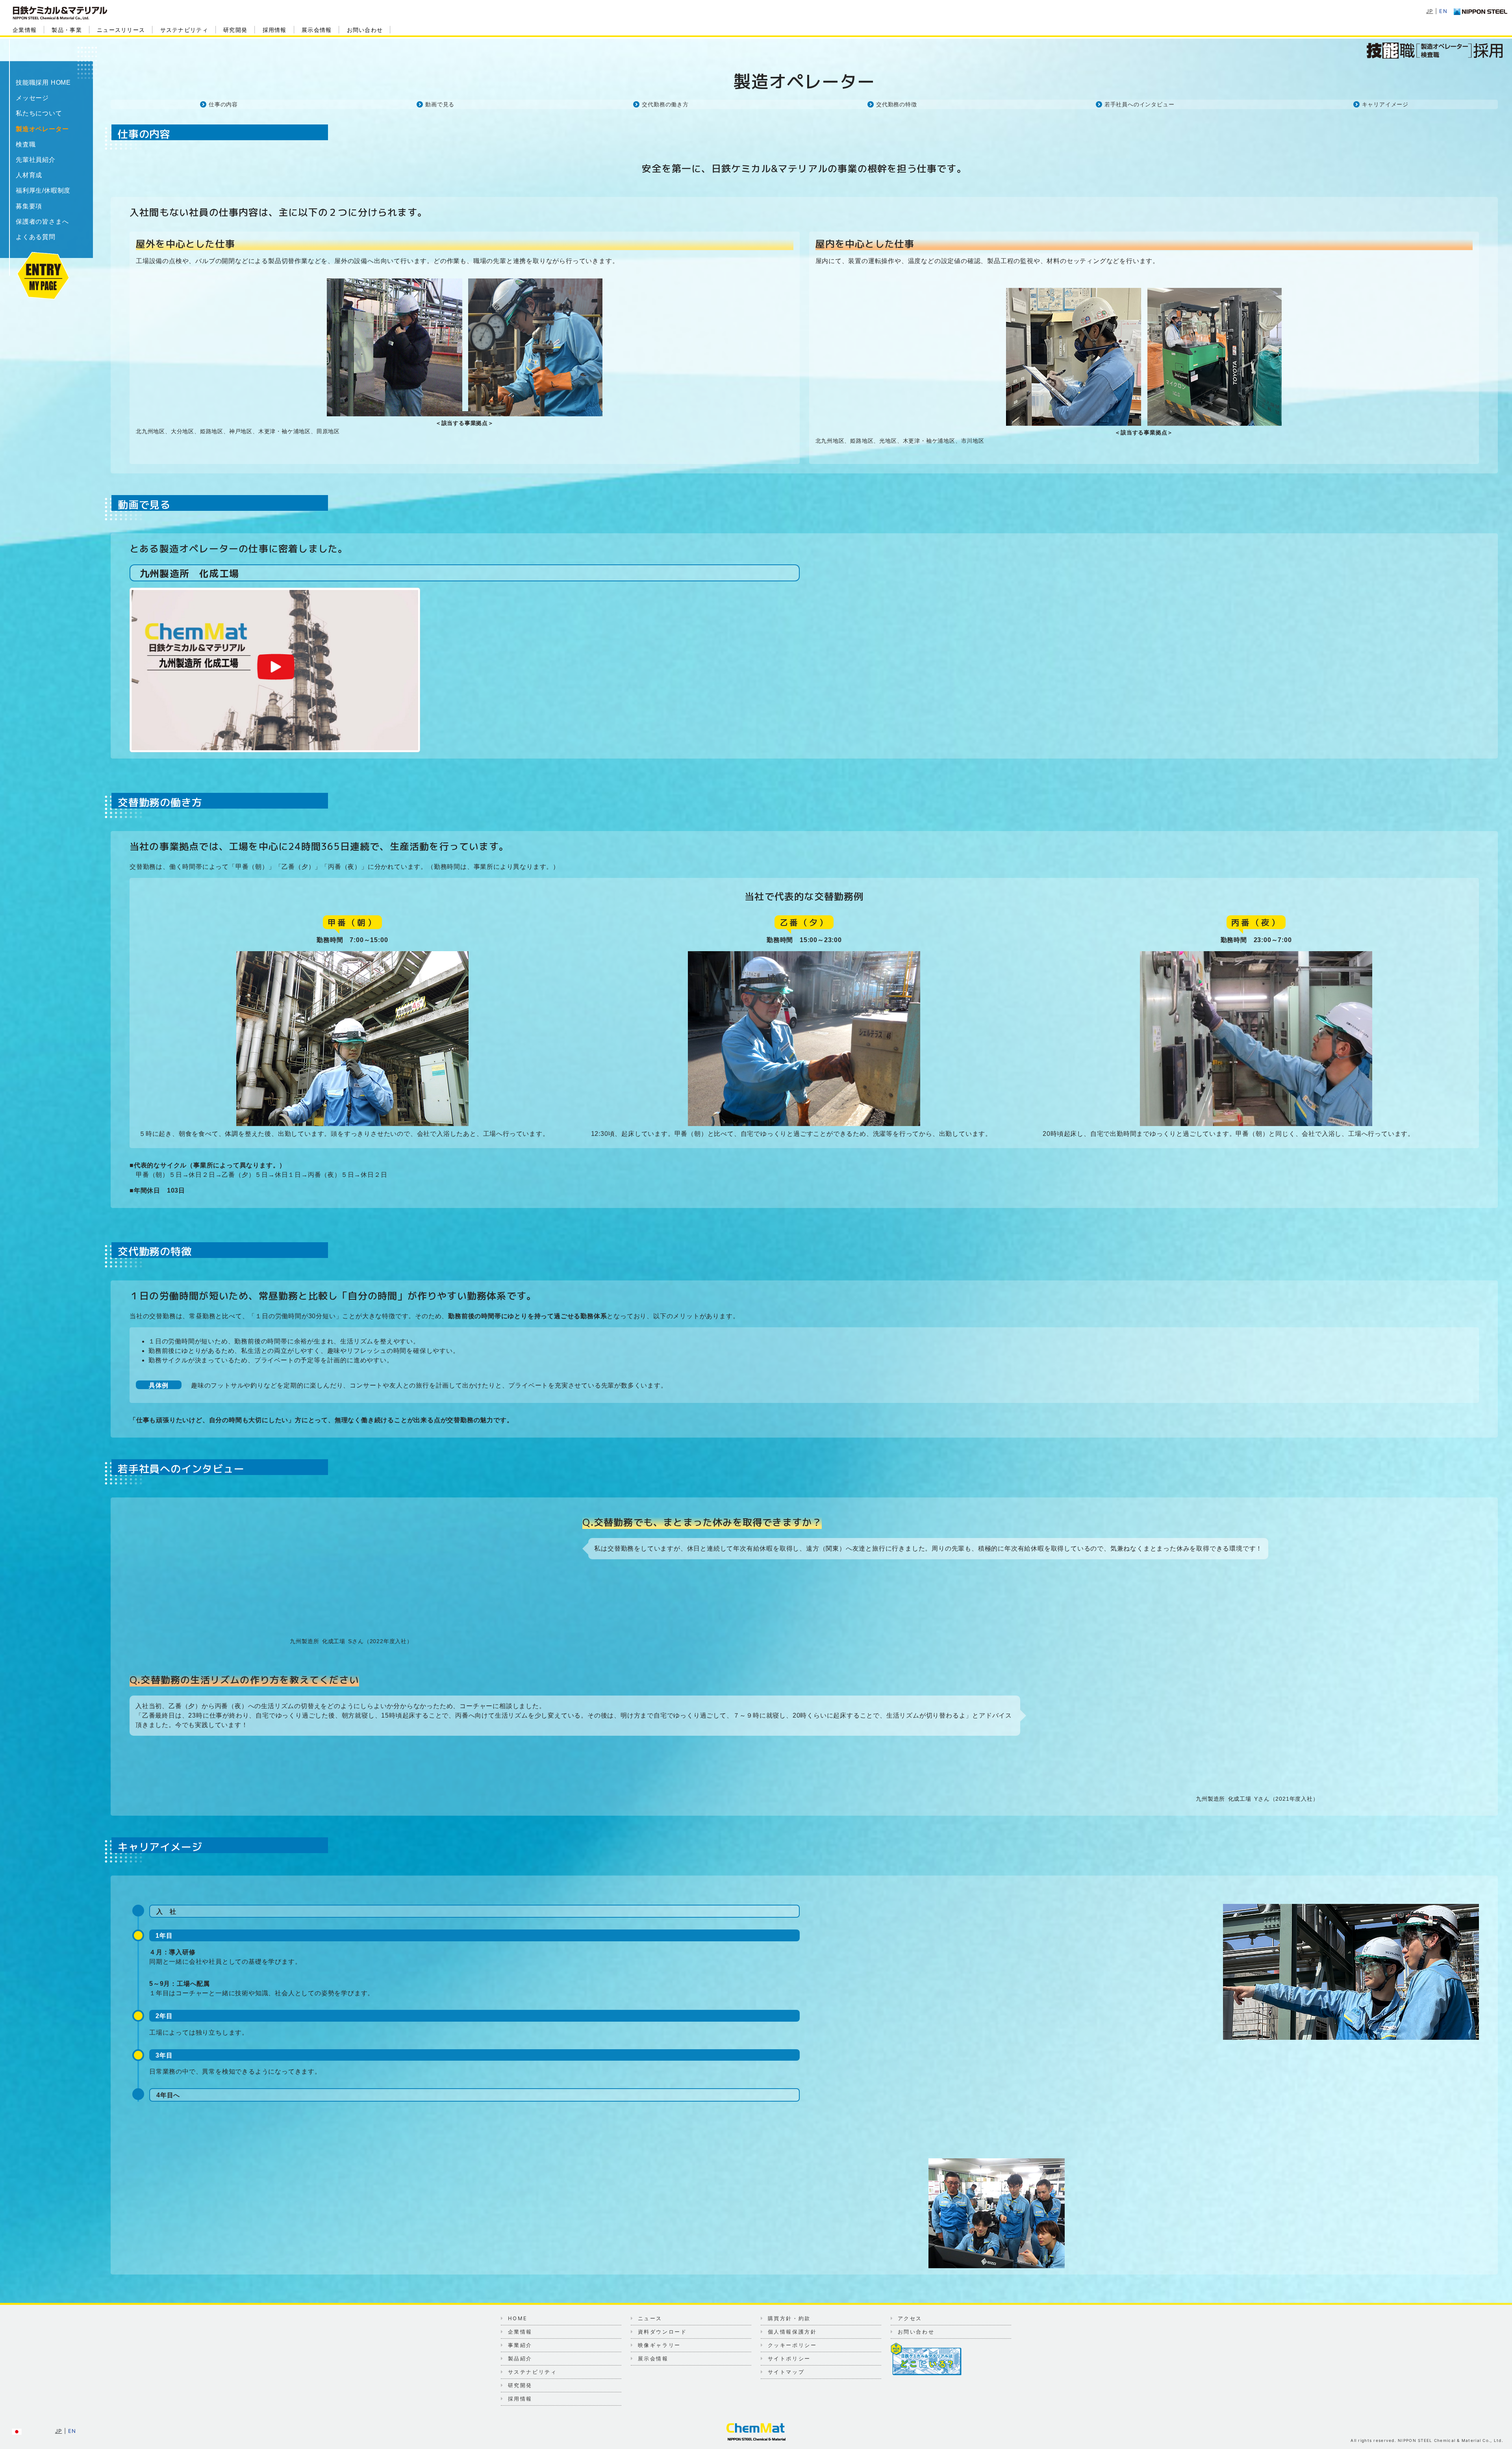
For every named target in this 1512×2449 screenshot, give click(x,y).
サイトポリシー (789, 2358)
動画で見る (440, 104)
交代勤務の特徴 (897, 104)
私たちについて (39, 113)
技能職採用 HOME (43, 83)
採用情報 (275, 30)
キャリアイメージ (1385, 104)
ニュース (650, 2318)
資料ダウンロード (662, 2332)
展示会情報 (317, 30)
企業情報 (25, 30)
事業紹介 (520, 2345)
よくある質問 (36, 237)
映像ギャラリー (659, 2345)
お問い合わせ (365, 30)
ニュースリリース (121, 30)
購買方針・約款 (789, 2318)
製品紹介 (520, 2358)
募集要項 (29, 206)
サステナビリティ (184, 30)
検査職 (26, 144)
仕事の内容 (223, 104)
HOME (518, 2318)
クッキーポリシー (792, 2345)
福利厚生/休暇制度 (43, 190)
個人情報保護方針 (792, 2332)
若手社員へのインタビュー (1140, 104)
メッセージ (32, 98)
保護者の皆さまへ (42, 222)
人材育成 (29, 175)
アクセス (910, 2318)
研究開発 (235, 30)
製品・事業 (67, 30)
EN (1443, 11)
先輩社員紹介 (36, 160)
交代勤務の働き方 (665, 104)
